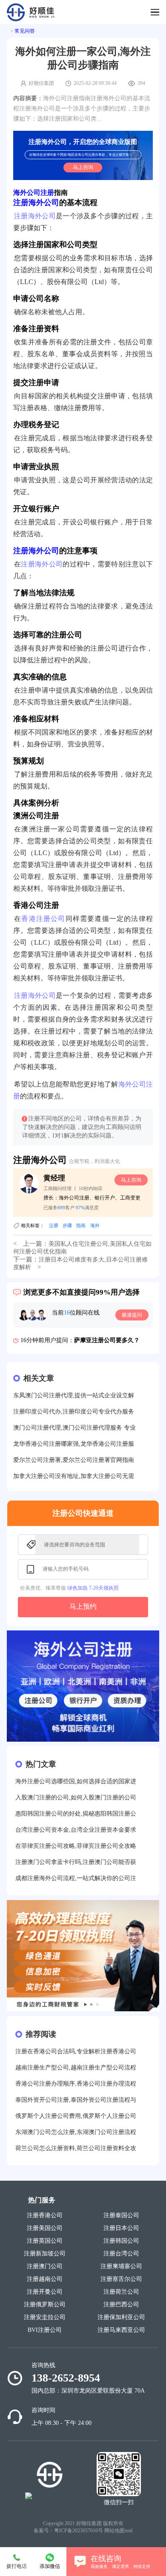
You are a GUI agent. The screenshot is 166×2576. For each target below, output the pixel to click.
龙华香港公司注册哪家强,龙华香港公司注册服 (74, 1444)
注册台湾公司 (121, 2254)
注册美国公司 (45, 2228)
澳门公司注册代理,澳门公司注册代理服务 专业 (74, 1428)
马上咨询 (83, 167)
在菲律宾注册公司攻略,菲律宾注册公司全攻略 (76, 1846)
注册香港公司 (45, 2215)
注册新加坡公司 (45, 2254)
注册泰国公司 (121, 2215)
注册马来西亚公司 (121, 2330)
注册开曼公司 (45, 2292)
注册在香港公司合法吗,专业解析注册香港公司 (76, 2051)
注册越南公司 (45, 2279)
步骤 (67, 1225)
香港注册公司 (43, 919)
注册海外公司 (36, 203)
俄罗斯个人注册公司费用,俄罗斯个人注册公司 (76, 2116)
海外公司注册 (34, 193)
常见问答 (25, 31)
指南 (81, 1225)
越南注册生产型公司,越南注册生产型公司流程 (76, 2068)
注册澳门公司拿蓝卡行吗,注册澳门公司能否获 (76, 1862)
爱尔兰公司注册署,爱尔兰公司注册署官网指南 (74, 1460)
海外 (95, 1225)
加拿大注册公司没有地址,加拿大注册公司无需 (74, 1476)
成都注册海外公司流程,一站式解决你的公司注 (76, 1878)
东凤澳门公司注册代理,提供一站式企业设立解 (74, 1395)
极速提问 (132, 1315)
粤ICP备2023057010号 (79, 2531)
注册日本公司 (121, 2228)
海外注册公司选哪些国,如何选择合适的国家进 (76, 1781)
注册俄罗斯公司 (45, 2304)
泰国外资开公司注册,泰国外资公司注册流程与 (76, 2100)
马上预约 (83, 1606)
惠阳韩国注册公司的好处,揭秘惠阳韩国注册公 (76, 1814)
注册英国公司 (45, 2241)
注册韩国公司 (121, 2241)
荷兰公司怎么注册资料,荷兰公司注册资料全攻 (76, 2148)
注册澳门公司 (45, 2266)
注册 (54, 1225)
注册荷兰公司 (121, 2292)
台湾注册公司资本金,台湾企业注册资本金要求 (76, 1830)
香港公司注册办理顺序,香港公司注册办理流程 (76, 2084)
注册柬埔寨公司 (121, 2266)
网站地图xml (118, 2531)
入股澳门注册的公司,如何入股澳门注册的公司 (76, 1798)
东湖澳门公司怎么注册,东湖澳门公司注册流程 (76, 2132)
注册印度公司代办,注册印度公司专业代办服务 (74, 1412)
